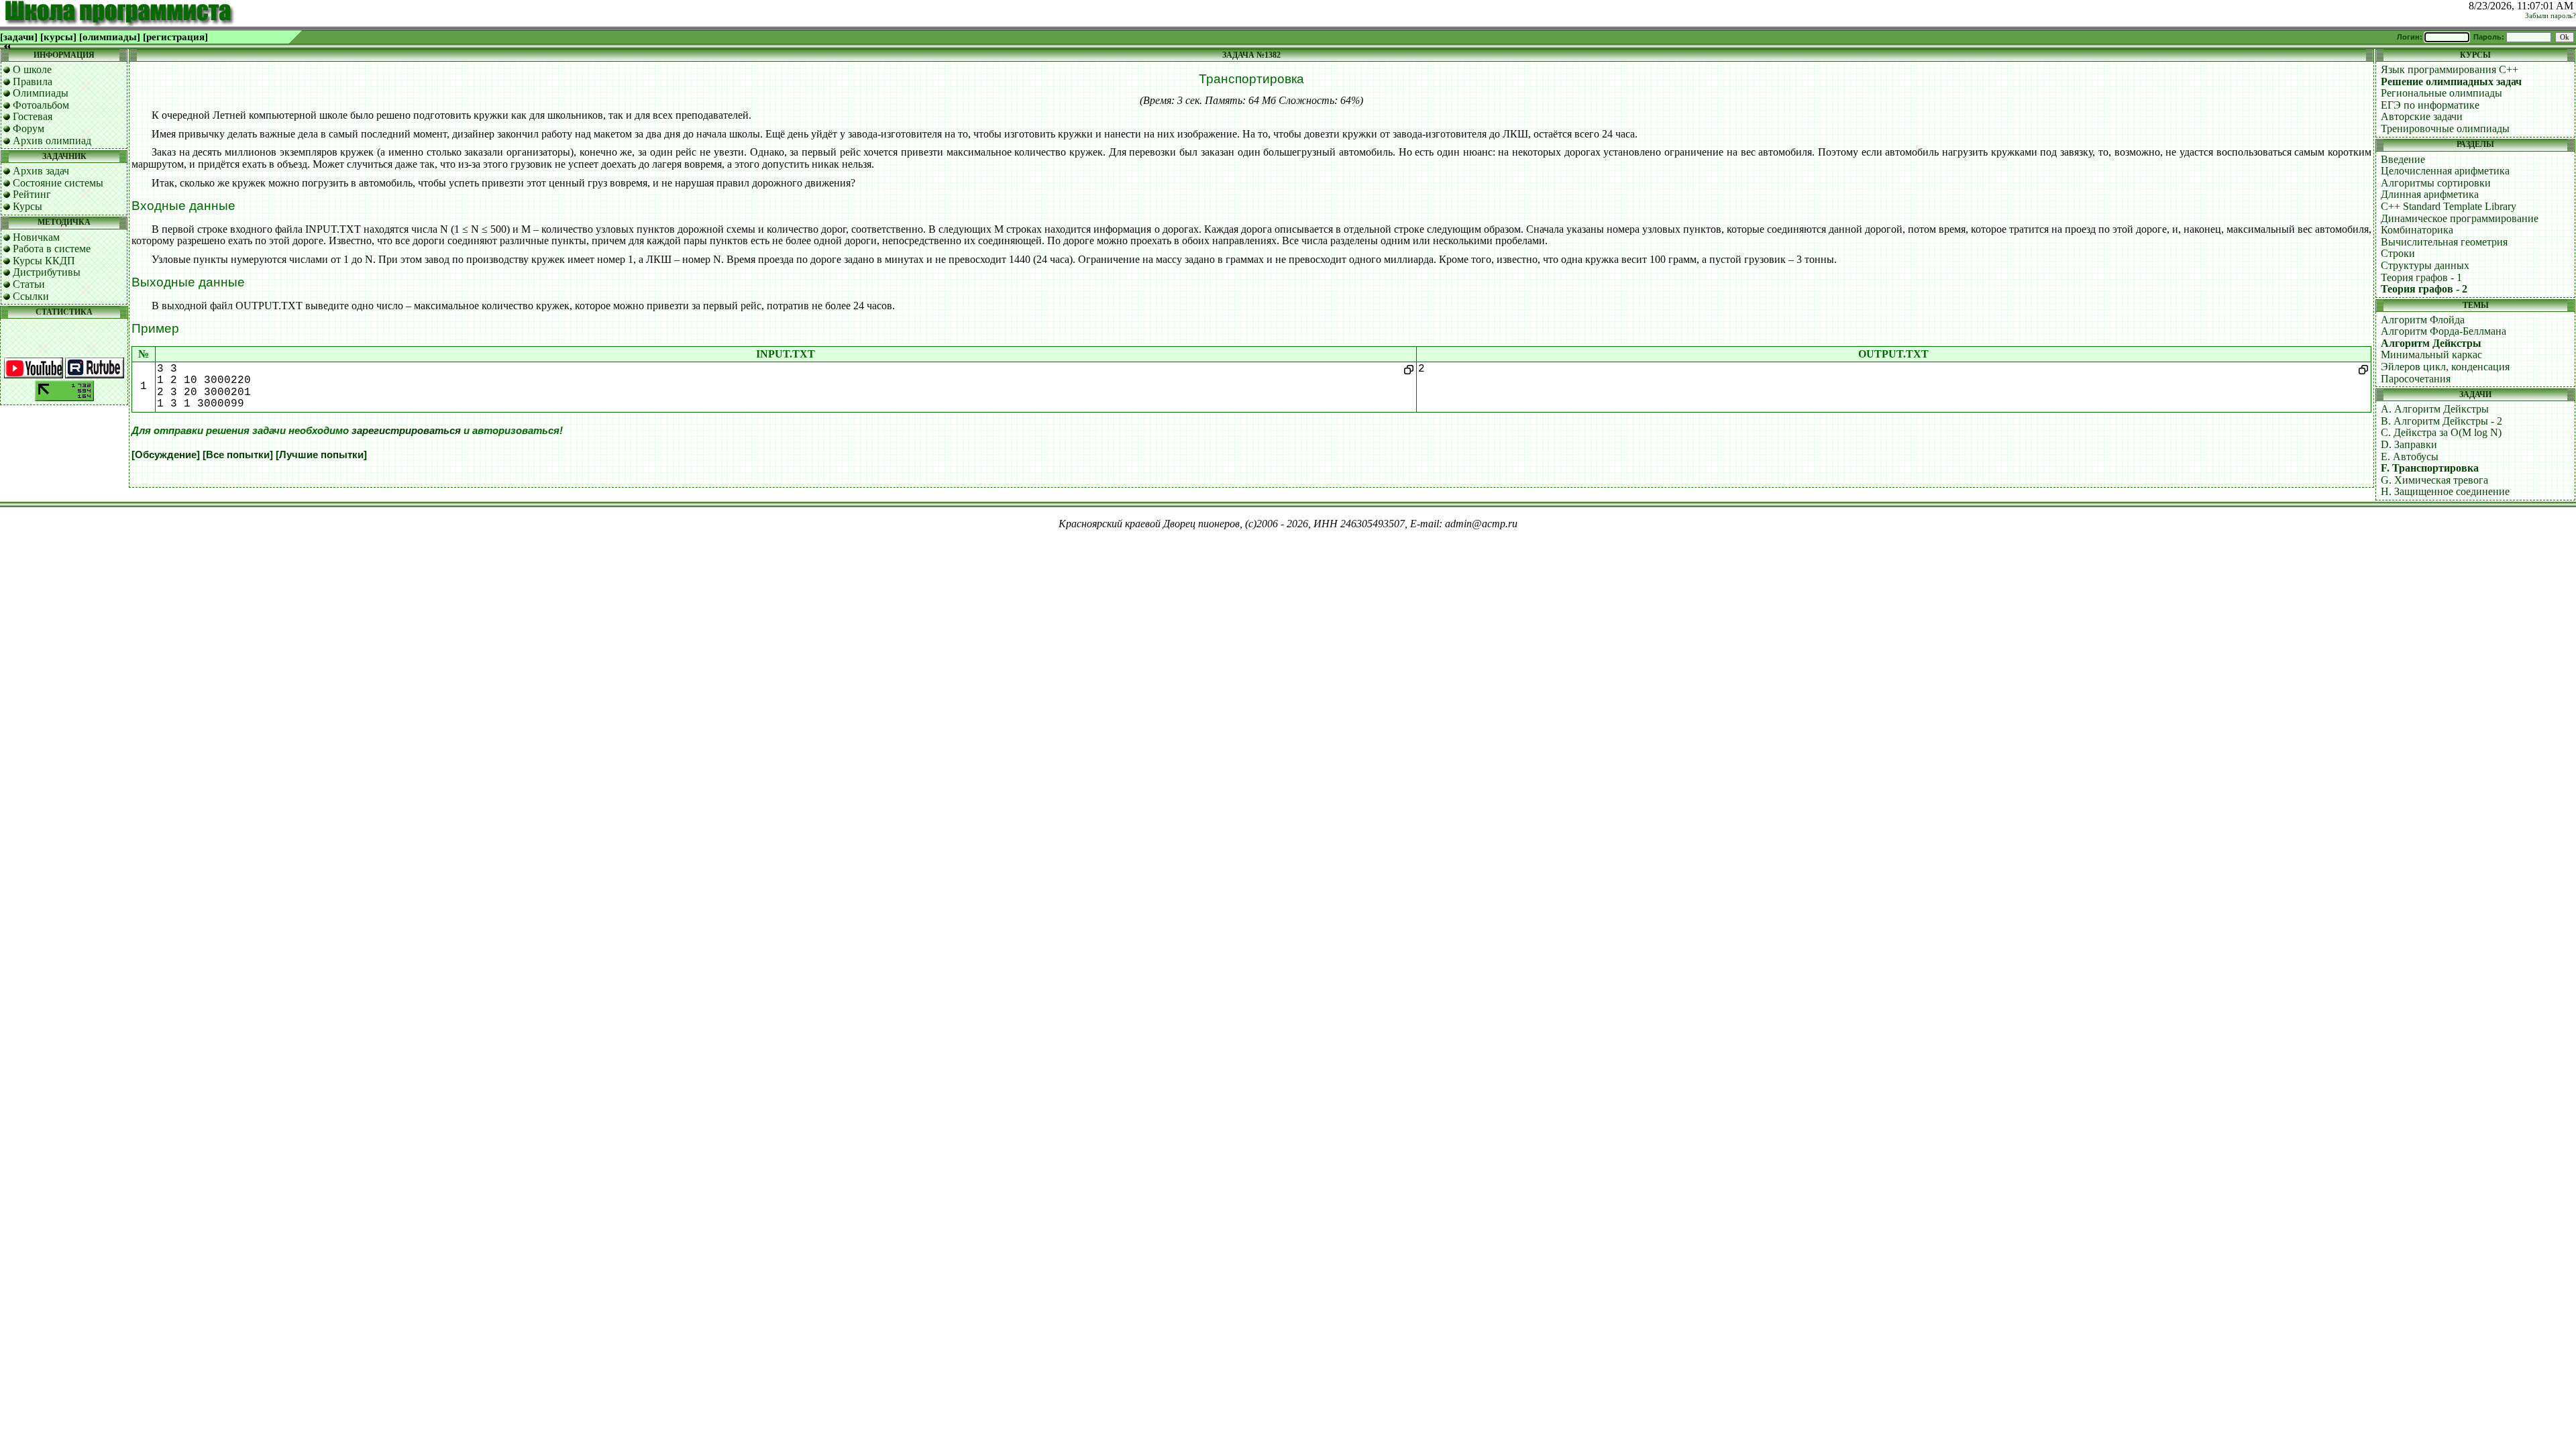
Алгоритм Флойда (2423, 320)
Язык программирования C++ (2450, 69)
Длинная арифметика (2430, 194)
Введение (2403, 159)
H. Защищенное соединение (2445, 491)
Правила (33, 82)
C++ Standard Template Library (2449, 206)
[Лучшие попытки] (321, 455)
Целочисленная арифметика (2445, 171)
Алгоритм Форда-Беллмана (2444, 331)
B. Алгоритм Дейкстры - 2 (2441, 421)
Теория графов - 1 (2421, 277)
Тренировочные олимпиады (2445, 128)
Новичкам (36, 237)
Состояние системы (58, 183)
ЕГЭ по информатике (2430, 105)
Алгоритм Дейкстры (2431, 343)
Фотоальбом (41, 105)
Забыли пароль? (2551, 16)
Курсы (28, 206)
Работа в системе (52, 249)
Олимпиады (41, 93)
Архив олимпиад (52, 141)
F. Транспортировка (2430, 468)
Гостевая (33, 116)
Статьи (29, 284)
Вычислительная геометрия (2444, 242)
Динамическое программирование (2460, 218)
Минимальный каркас (2431, 355)
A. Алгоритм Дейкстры (2435, 409)
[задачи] (19, 37)
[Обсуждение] (166, 455)
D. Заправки (2409, 444)
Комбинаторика (2417, 230)
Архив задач (41, 171)
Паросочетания (2416, 379)
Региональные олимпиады (2441, 93)
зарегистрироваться (406, 431)
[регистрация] (175, 37)
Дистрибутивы (47, 272)
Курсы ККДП (44, 261)
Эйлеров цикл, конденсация (2445, 367)
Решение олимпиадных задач (2451, 82)
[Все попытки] (238, 455)
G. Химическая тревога (2434, 480)
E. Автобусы (2410, 457)
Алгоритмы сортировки (2436, 183)
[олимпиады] (110, 37)
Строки (2398, 253)
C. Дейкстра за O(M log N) (2441, 432)
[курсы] (58, 37)
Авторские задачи (2422, 116)
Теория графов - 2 (2424, 289)
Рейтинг (32, 194)
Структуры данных (2425, 265)
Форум (29, 128)
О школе (32, 69)
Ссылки (31, 296)
